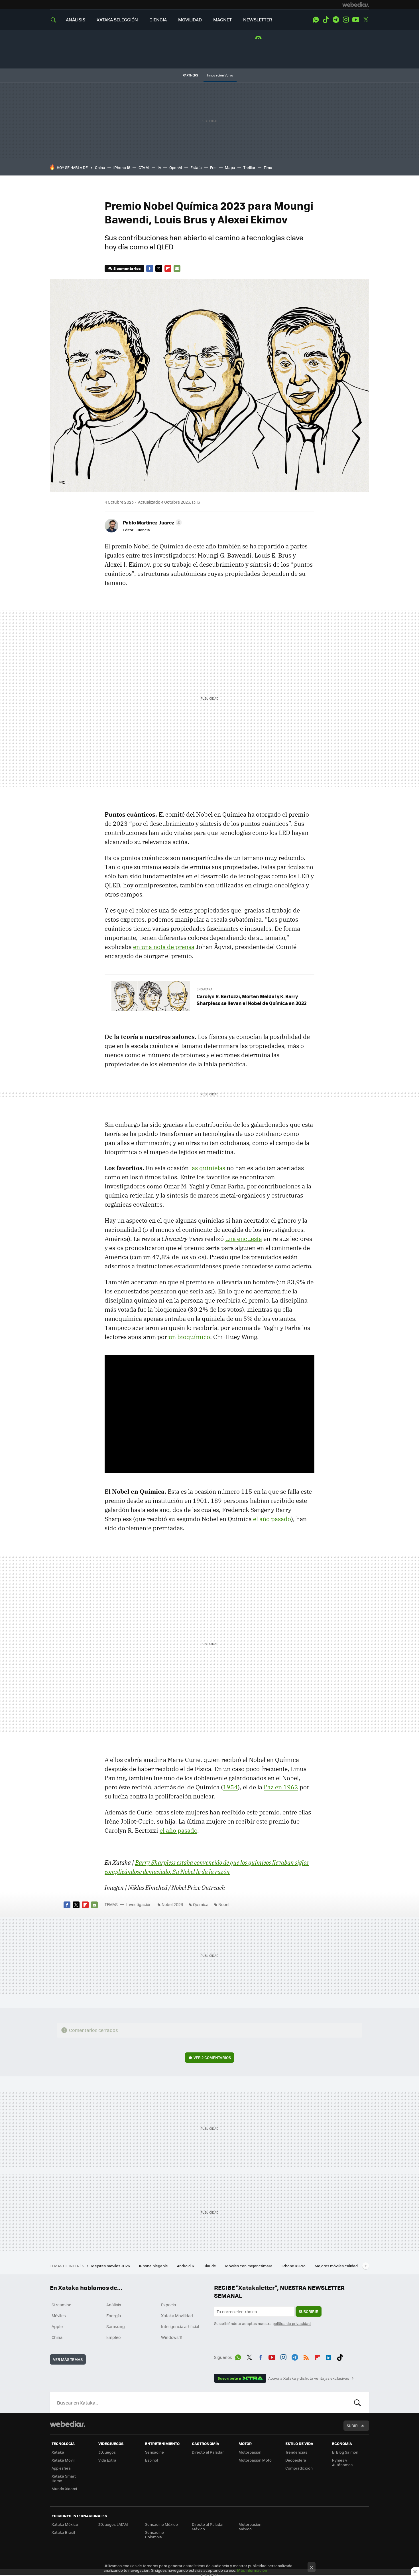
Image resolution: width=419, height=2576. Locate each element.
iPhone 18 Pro (294, 2266)
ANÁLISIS (76, 20)
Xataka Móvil (63, 2460)
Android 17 (186, 2266)
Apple (57, 2326)
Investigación (139, 1904)
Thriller (249, 167)
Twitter (366, 20)
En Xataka (205, 989)
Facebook (150, 268)
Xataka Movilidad (177, 2315)
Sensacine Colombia (154, 2534)
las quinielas (208, 1168)
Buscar (357, 2403)
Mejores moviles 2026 (111, 2266)
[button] (151, 522)
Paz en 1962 (281, 1787)
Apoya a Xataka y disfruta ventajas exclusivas (309, 2378)
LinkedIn (329, 2356)
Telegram (336, 20)
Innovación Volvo (220, 75)
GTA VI (144, 167)
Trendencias (296, 2452)
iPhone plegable (154, 2266)
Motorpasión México (250, 2526)
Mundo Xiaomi (64, 2489)
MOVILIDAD (190, 20)
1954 (230, 1787)
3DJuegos (107, 2452)
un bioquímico (189, 1337)
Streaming (62, 2305)
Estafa (196, 167)
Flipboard (168, 268)
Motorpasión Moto (255, 2460)
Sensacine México (161, 2524)
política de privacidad (292, 2323)
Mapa (230, 167)
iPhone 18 (122, 167)
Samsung (116, 2326)
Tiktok (326, 20)
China (100, 167)
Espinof (152, 2460)
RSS (306, 2356)
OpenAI (176, 167)
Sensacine (154, 2452)
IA (159, 167)
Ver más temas (68, 2359)
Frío (213, 167)
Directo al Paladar (208, 2452)
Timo (268, 167)
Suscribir (309, 2311)
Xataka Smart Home (64, 2478)
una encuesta (244, 1239)
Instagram (346, 20)
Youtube (356, 20)
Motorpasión (250, 2452)
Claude (210, 2266)
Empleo (113, 2337)
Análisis (114, 2305)
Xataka (58, 2452)
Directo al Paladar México (208, 2526)
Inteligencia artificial (180, 2326)
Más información (252, 2570)
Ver (212, 2057)
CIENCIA (158, 20)
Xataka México (65, 2524)
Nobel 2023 (172, 1904)
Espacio (168, 2305)
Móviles (59, 2315)
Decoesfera (296, 2460)
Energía (114, 2315)
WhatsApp (316, 20)
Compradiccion (299, 2468)
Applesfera (61, 2468)
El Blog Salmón (345, 2452)
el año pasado (272, 1519)
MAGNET (222, 20)
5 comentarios (127, 268)
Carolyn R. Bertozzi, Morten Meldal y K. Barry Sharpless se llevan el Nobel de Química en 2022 (252, 1000)
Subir (352, 2425)
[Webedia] (356, 5)
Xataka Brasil (63, 2532)
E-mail (177, 268)
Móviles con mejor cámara (249, 2266)
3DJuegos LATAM (113, 2524)
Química (201, 1904)
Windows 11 (172, 2337)
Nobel (224, 1904)
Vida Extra (107, 2460)
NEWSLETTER (258, 20)
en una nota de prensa (164, 947)
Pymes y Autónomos (342, 2462)
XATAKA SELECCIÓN (117, 20)
